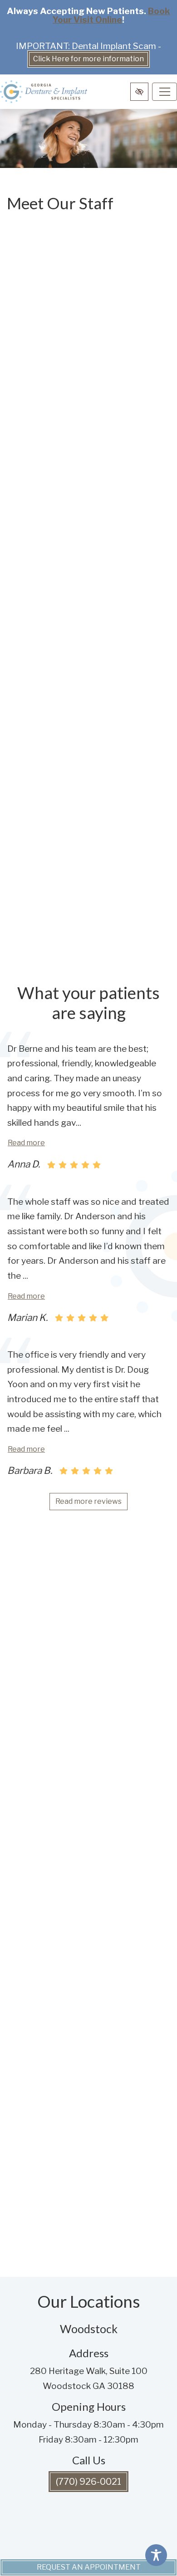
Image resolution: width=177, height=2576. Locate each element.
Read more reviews (88, 1501)
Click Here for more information (88, 59)
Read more (26, 1143)
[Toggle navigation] (165, 92)
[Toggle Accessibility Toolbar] (156, 2555)
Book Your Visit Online (111, 15)
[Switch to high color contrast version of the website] (139, 92)
